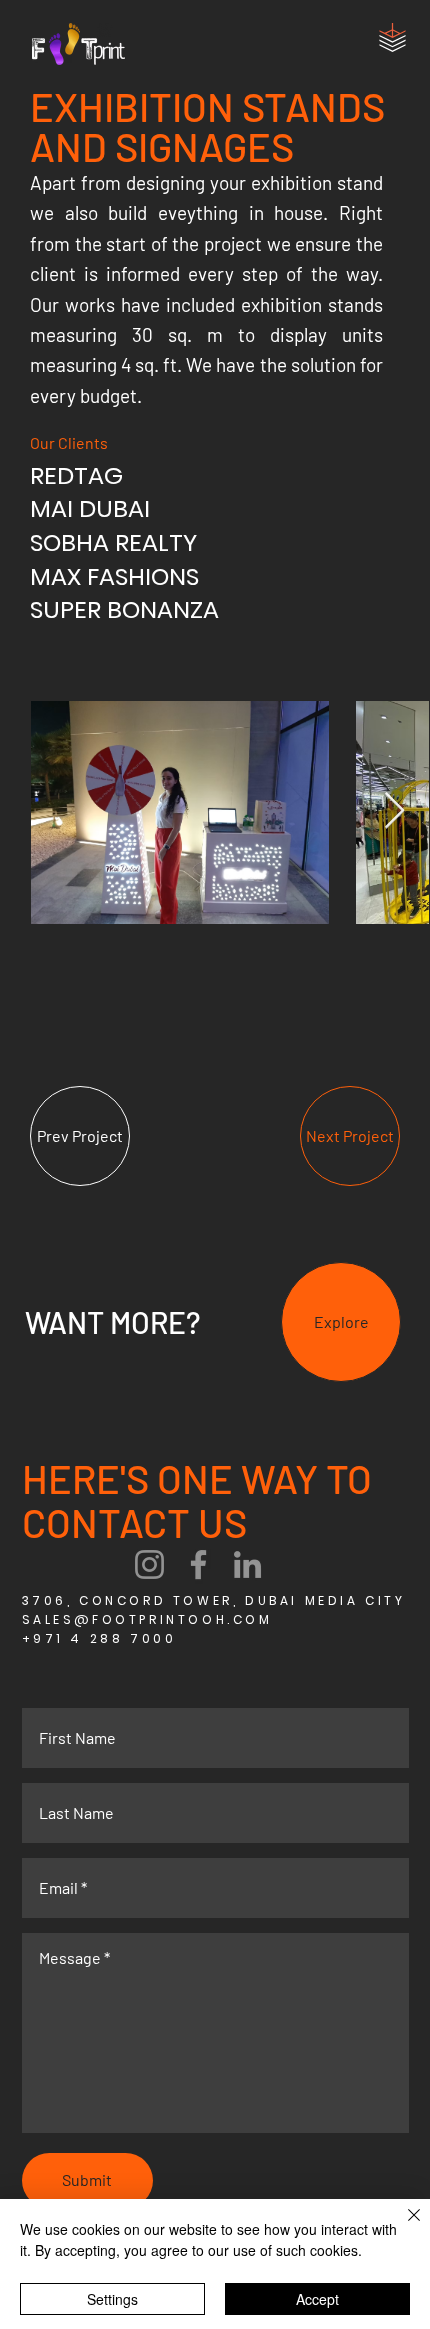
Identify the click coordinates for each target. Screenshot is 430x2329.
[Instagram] (149, 1564)
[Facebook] (198, 1564)
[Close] (402, 2227)
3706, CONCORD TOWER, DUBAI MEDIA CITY (214, 1600)
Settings (112, 2299)
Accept (317, 2299)
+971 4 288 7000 (99, 1638)
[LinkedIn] (247, 1564)
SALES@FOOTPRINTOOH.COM (147, 1619)
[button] (392, 37)
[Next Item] (394, 811)
